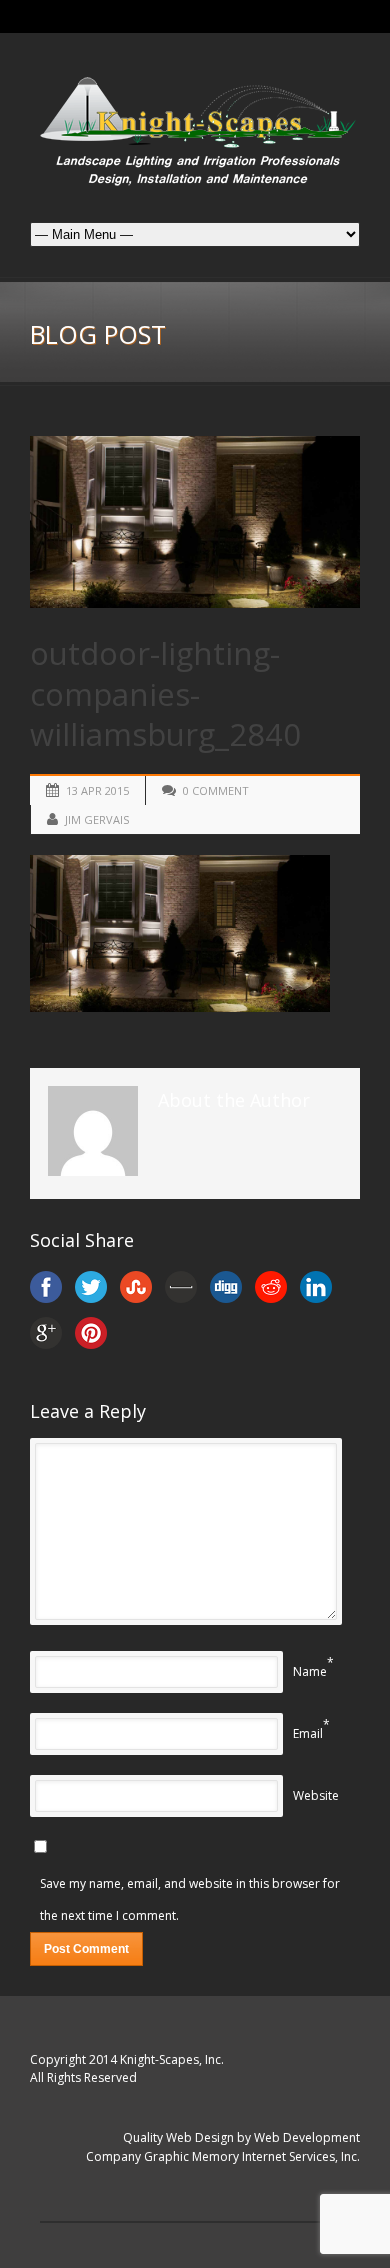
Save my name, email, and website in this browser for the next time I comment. (190, 1899)
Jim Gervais (97, 819)
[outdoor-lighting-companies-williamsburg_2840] (195, 522)
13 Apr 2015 (97, 790)
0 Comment (216, 790)
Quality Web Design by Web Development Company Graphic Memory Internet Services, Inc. (223, 2147)
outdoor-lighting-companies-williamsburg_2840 (165, 693)
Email (308, 1733)
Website (316, 1795)
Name (310, 1671)
